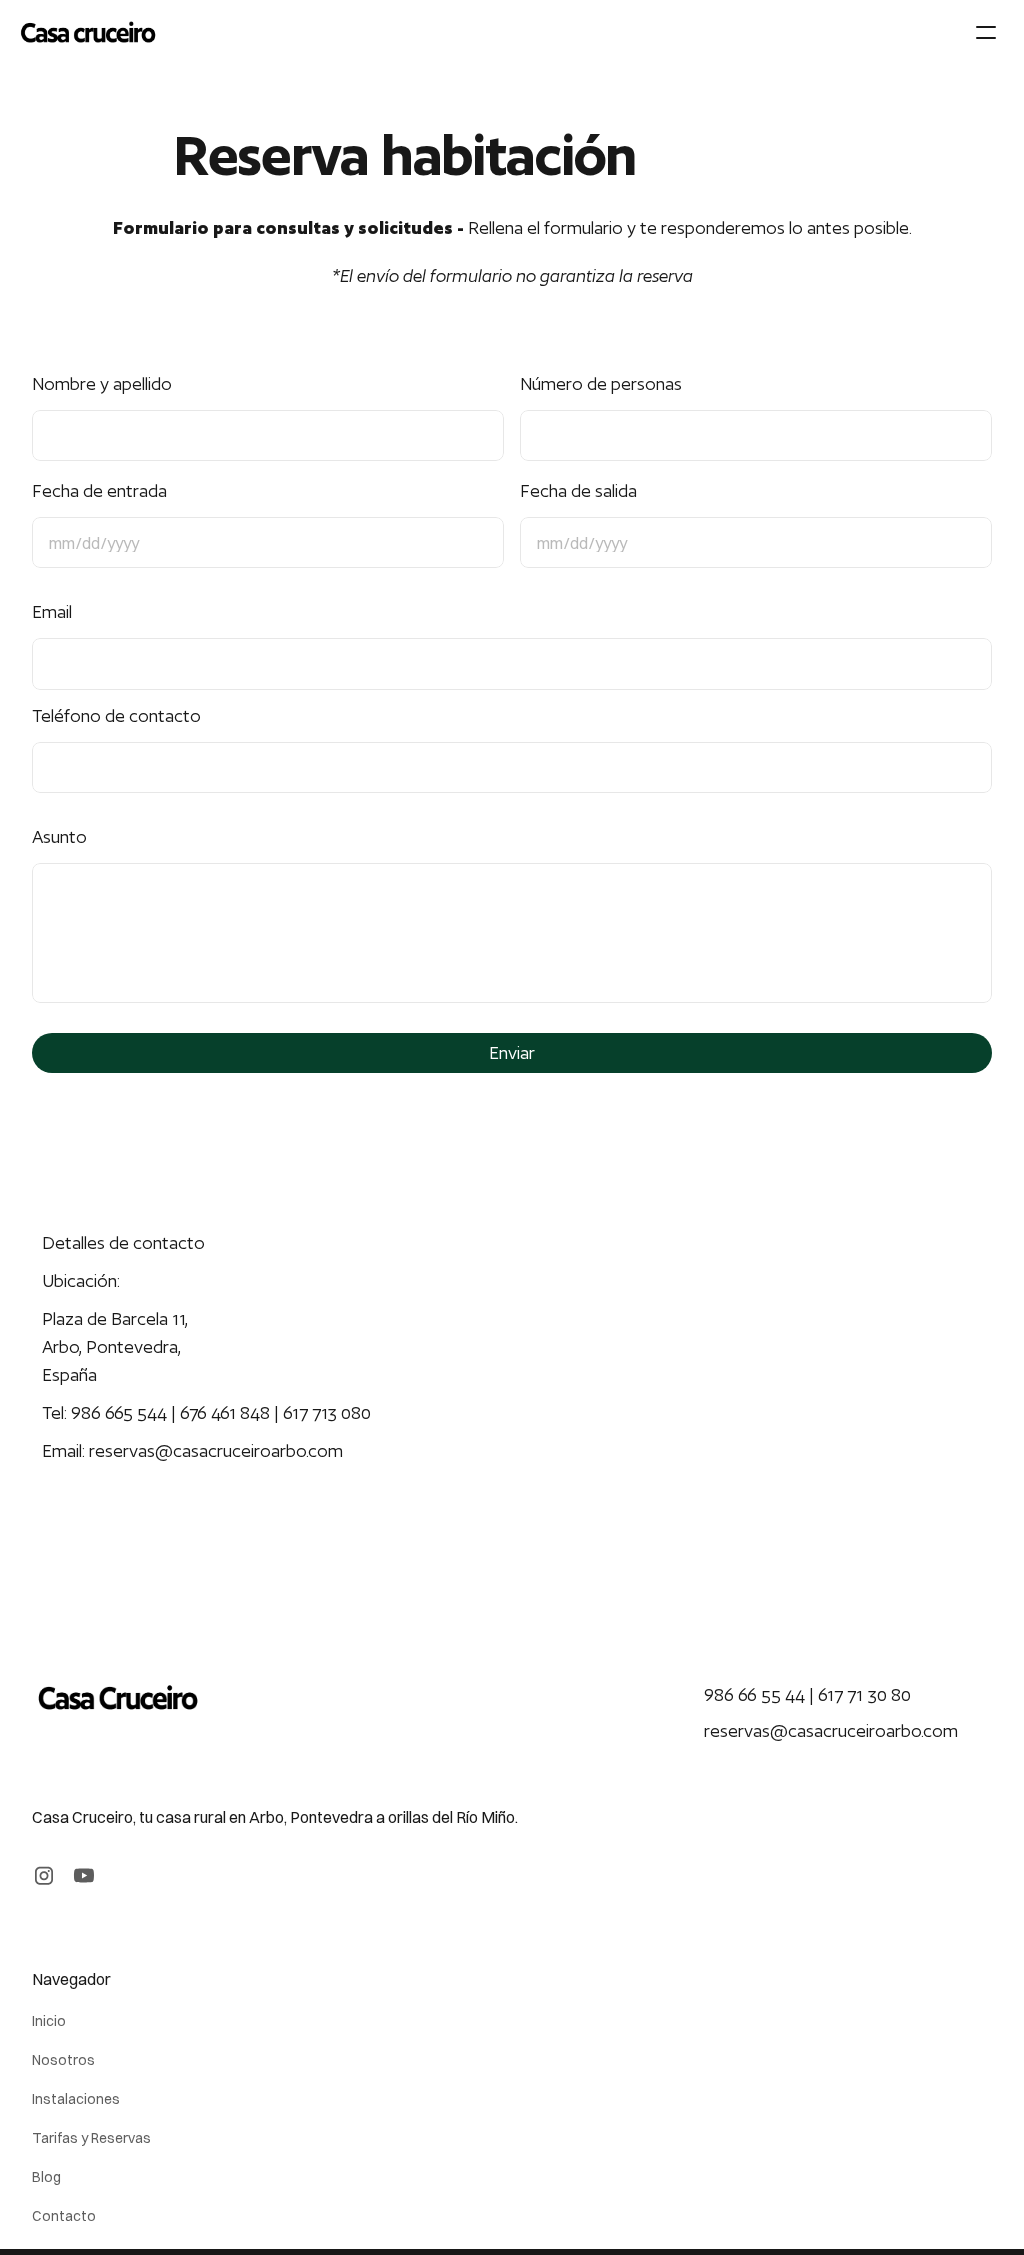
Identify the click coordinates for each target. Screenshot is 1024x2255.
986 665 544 (119, 1412)
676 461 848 (225, 1412)
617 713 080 (329, 1412)
